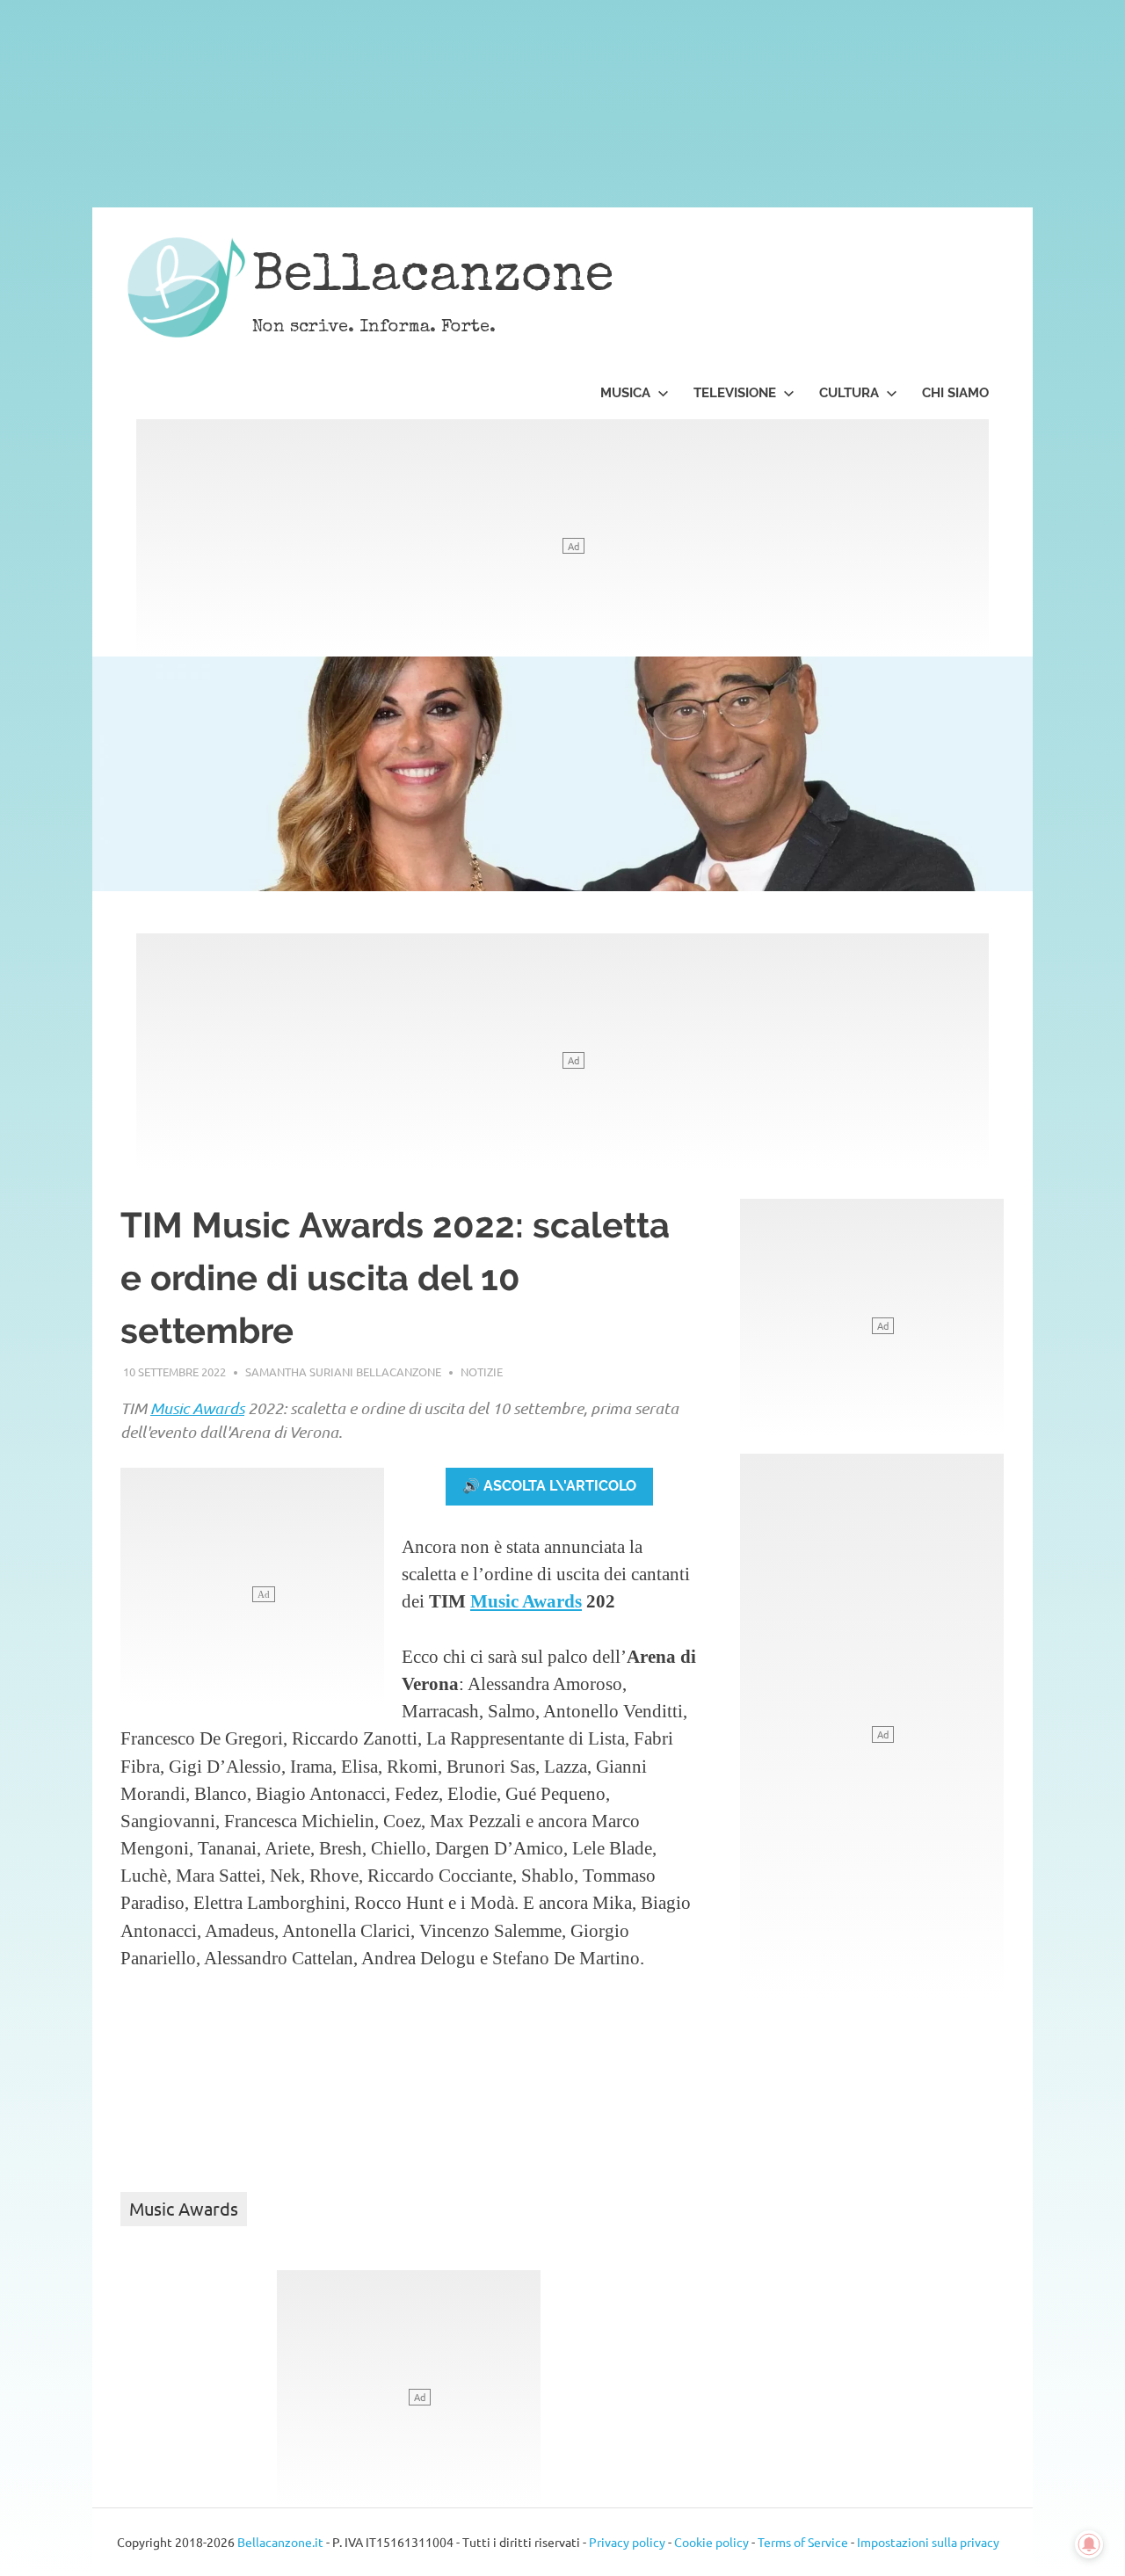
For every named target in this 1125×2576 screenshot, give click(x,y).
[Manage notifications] (1089, 2544)
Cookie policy (711, 2542)
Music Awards (197, 1408)
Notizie (482, 1371)
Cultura (849, 393)
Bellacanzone (433, 279)
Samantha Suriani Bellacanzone (343, 1371)
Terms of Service (803, 2542)
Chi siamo (955, 393)
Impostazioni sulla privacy (928, 2542)
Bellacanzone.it (280, 2542)
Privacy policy (627, 2542)
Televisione (735, 393)
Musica (625, 393)
